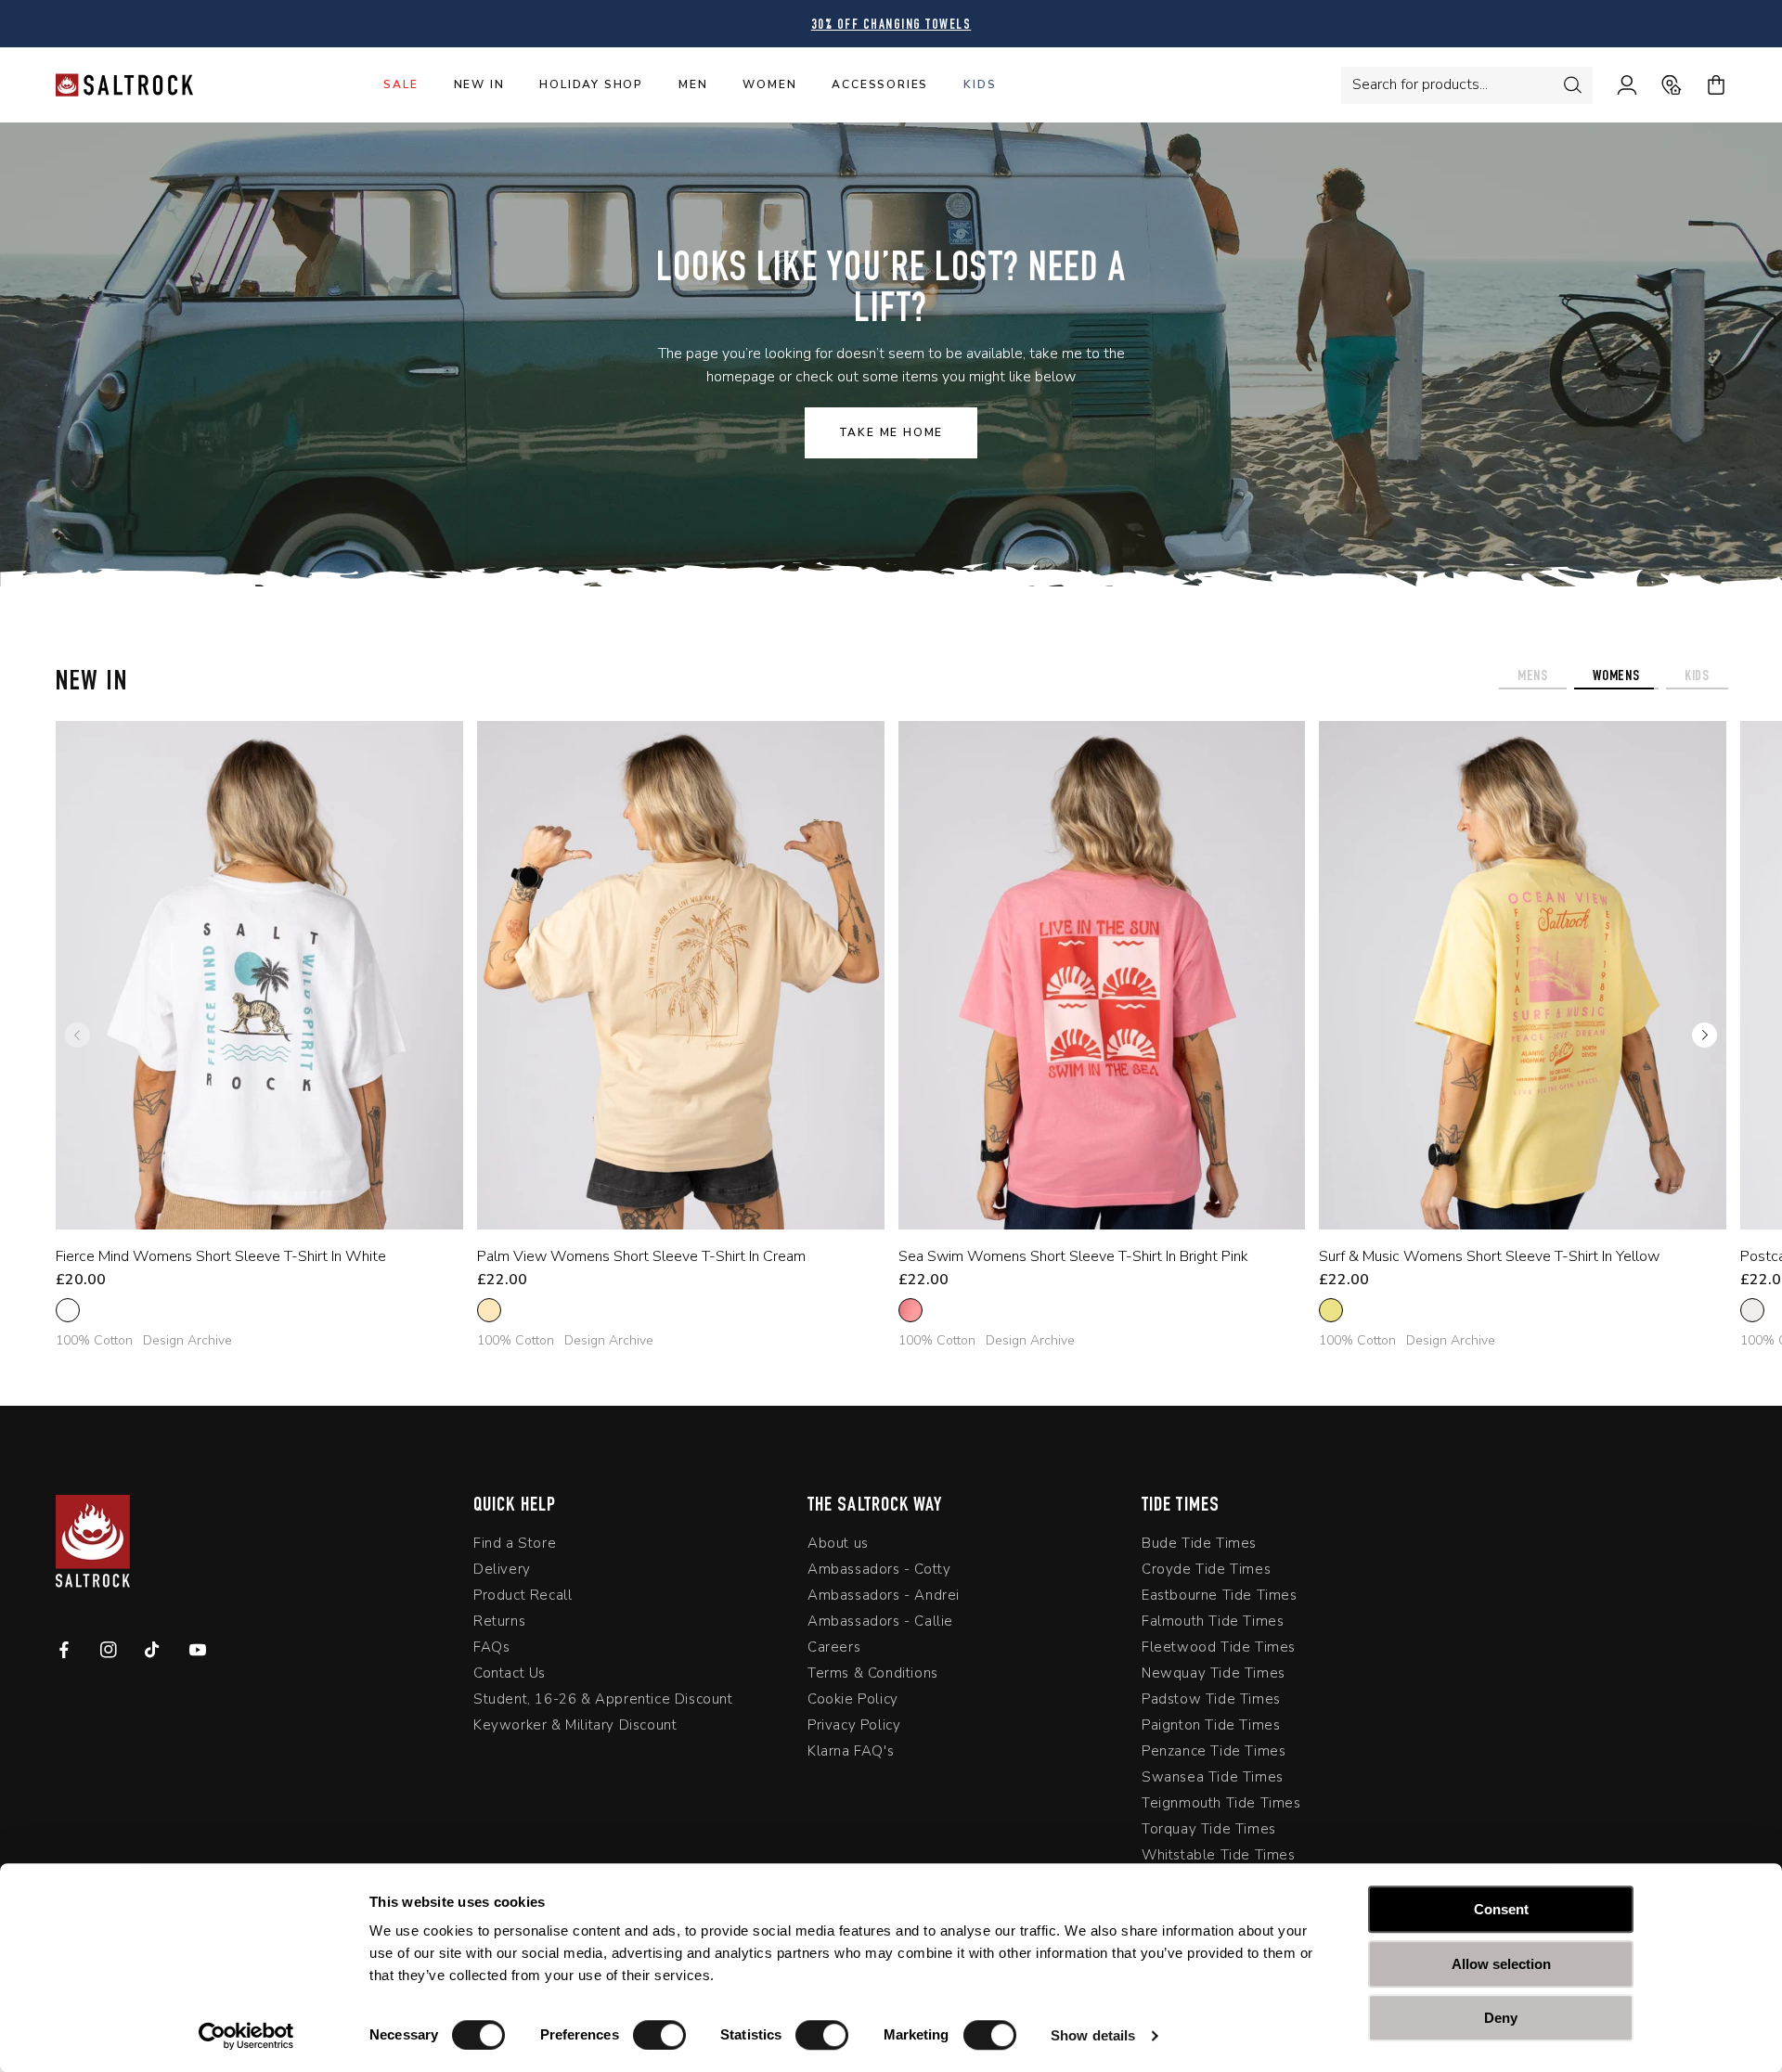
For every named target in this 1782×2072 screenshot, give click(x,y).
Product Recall (523, 1599)
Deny (1501, 2018)
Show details (1093, 2035)
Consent (1501, 1909)
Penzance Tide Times (1214, 1755)
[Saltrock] (124, 85)
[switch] (659, 2035)
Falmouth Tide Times (1213, 1625)
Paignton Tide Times (1211, 1729)
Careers (834, 1651)
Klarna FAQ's (851, 1755)
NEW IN (479, 84)
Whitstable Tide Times (1219, 1859)
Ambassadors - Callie (880, 1625)
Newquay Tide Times (1214, 1677)
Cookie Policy (853, 1703)
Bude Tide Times (1199, 1547)
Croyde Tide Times (1206, 1573)
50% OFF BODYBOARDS (891, 26)
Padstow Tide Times (1211, 1703)
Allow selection (1501, 1964)
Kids (980, 84)
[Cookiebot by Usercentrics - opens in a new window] (246, 2036)
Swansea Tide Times (1213, 1781)
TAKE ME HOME (891, 432)
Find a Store (515, 1547)
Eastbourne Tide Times (1220, 1599)
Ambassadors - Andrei (884, 1599)
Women (769, 84)
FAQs (491, 1651)
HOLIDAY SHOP (591, 84)
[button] (1705, 1036)
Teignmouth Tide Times (1221, 1807)
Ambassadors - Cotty (879, 1573)
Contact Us (510, 1677)
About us (838, 1547)
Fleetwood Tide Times (1219, 1651)
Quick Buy (245, 1204)
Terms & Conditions (873, 1677)
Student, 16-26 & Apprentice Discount (603, 1703)
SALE (400, 84)
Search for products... (1420, 84)
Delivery (502, 1573)
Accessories (880, 84)
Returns (499, 1625)
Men (693, 84)
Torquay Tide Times (1209, 1833)
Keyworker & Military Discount (575, 1729)
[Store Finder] (1659, 85)
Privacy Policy (854, 1729)
